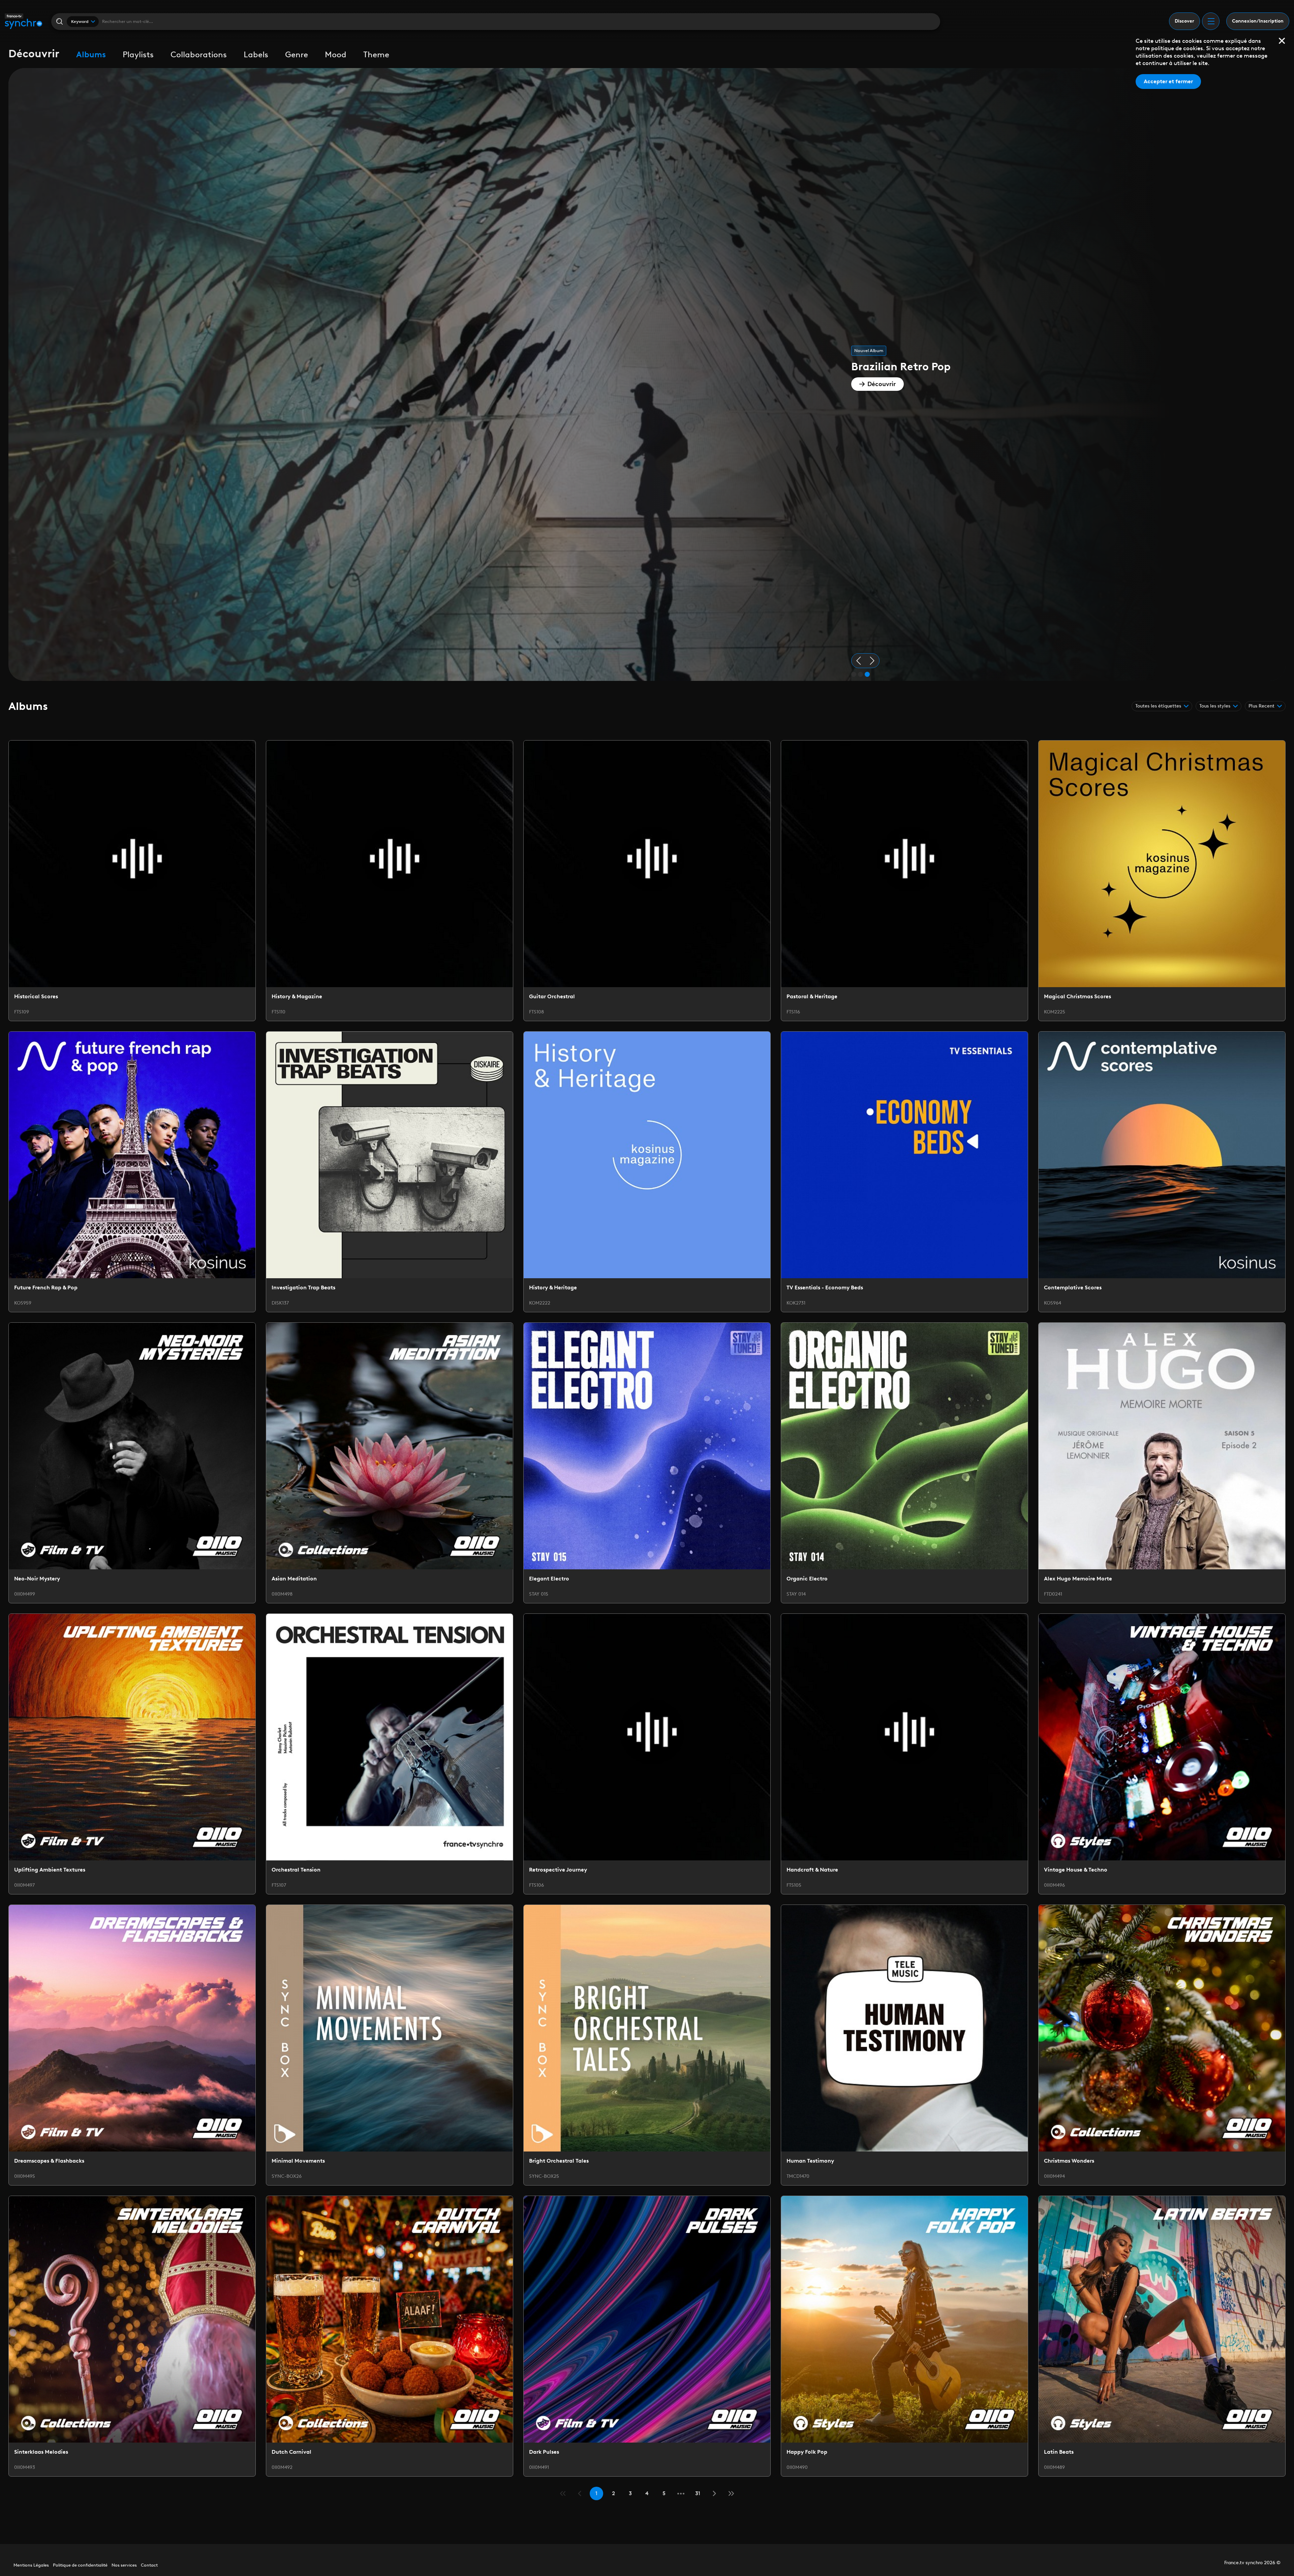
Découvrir (882, 384)
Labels (256, 55)
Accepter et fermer (1168, 81)
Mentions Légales (31, 2565)
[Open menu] (1211, 21)
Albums (91, 55)
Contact (149, 2565)
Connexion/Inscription (1258, 21)
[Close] (1282, 41)
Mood (336, 55)
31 (698, 2493)
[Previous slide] (859, 661)
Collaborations (199, 55)
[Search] (59, 21)
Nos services (124, 2565)
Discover (1184, 21)
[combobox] (83, 22)
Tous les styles (1215, 706)
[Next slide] (872, 661)
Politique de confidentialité (80, 2565)
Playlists (138, 55)
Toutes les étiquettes (1158, 706)
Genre (297, 55)
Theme (376, 55)
